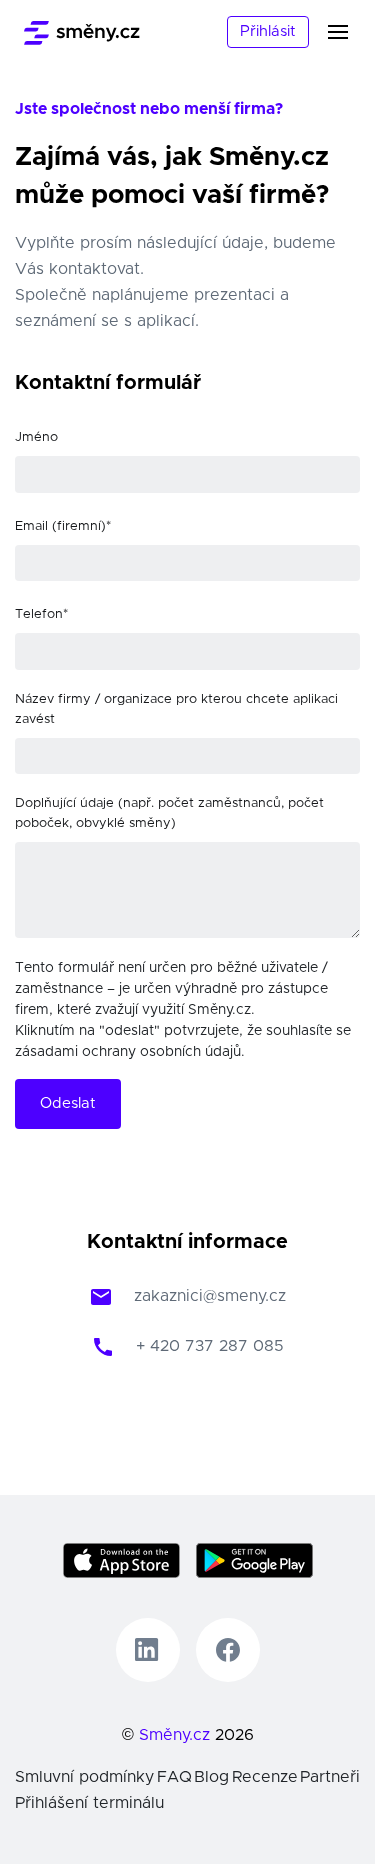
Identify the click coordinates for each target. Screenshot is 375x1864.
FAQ (174, 1777)
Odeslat (68, 1103)
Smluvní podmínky (84, 1777)
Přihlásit (268, 31)
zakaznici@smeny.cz (210, 1296)
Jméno (36, 437)
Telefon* (41, 614)
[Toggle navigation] (350, 32)
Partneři (330, 1777)
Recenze (265, 1777)
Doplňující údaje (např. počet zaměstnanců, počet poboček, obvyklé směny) (169, 813)
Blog (211, 1777)
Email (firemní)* (63, 526)
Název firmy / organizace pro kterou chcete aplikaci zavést (176, 709)
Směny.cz (174, 1735)
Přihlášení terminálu (89, 1803)
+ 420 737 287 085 (210, 1346)
